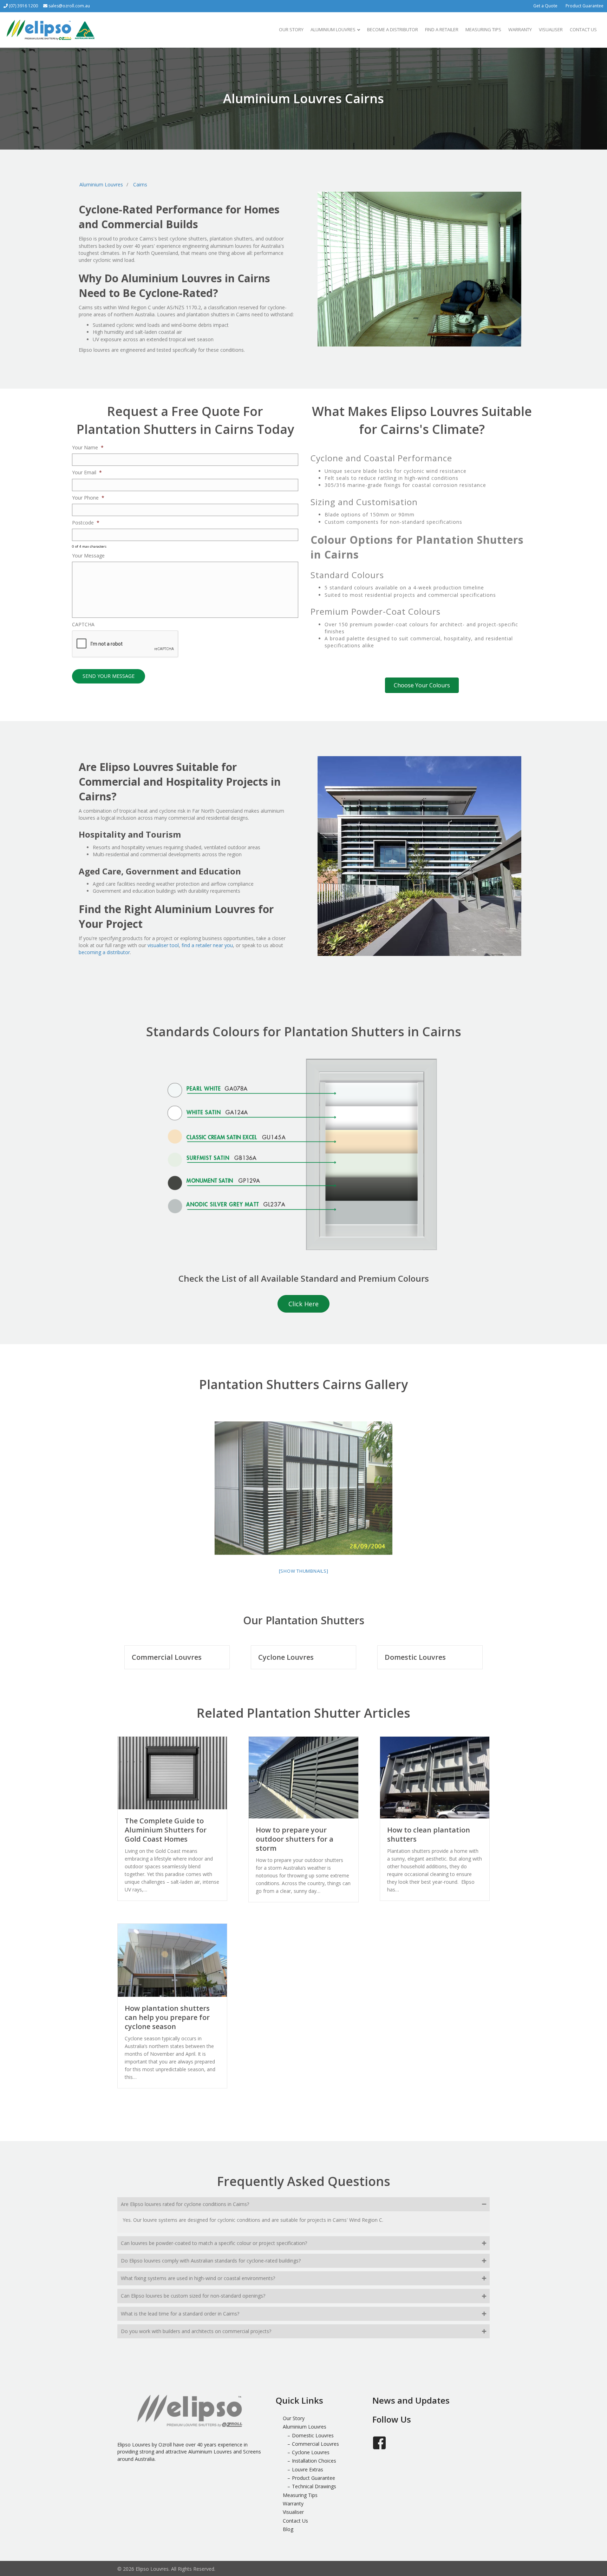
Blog (288, 2529)
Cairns (140, 184)
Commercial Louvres (167, 1657)
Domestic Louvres (415, 1657)
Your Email (87, 473)
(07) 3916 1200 (23, 6)
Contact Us (583, 29)
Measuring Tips (483, 29)
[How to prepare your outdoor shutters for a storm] (303, 1777)
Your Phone (88, 498)
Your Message (88, 556)
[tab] (303, 2204)
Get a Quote (545, 6)
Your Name (88, 448)
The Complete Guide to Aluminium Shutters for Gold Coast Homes (166, 1830)
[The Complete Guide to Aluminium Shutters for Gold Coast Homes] (172, 1772)
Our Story (291, 29)
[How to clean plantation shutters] (435, 1777)
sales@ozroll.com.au (69, 6)
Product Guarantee (585, 6)
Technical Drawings (314, 2486)
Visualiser (551, 29)
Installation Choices (314, 2461)
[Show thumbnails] (304, 1571)
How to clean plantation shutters (429, 1834)
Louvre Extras (308, 2469)
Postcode (86, 523)
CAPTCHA (83, 625)
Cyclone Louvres (286, 1657)
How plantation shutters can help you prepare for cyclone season (167, 2017)
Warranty (520, 29)
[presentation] (125, 644)
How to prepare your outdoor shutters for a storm (295, 1839)
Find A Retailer (442, 29)
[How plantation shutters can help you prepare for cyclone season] (172, 1960)
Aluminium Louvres (333, 29)
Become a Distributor (393, 29)
